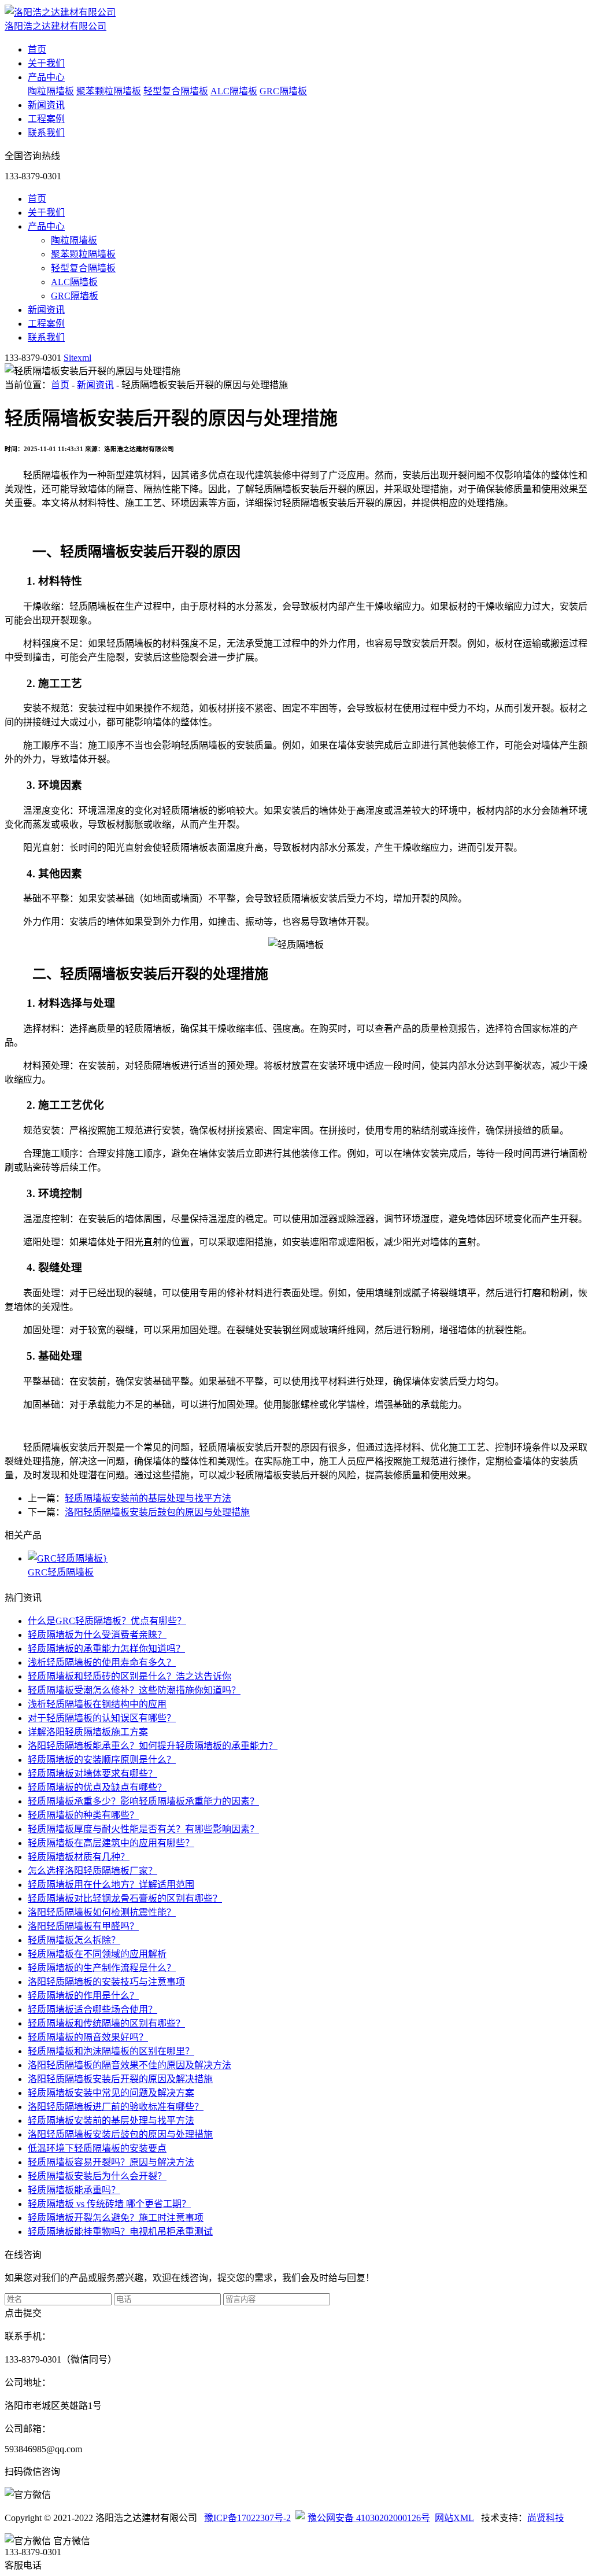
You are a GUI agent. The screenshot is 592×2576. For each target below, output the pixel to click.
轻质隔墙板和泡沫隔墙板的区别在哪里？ (111, 2051)
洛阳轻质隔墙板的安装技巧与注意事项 (106, 1982)
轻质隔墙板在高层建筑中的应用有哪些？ (111, 1843)
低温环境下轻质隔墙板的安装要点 (97, 2148)
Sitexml (77, 358)
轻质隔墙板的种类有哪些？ (83, 1815)
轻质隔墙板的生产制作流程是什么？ (102, 1968)
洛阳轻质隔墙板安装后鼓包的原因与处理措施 (157, 1512)
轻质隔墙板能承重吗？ (74, 2190)
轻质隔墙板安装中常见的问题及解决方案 (111, 2093)
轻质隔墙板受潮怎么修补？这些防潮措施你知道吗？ (134, 1690)
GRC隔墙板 (283, 91)
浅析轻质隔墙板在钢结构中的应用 (97, 1704)
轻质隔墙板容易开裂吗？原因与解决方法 (111, 2162)
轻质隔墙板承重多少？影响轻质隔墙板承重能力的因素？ (143, 1801)
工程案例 (46, 119)
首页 (37, 49)
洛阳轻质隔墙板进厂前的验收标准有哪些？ (116, 2107)
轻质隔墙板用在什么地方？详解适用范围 (111, 1885)
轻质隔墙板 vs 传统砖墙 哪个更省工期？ (109, 2204)
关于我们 (46, 63)
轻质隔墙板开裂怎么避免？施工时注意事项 (116, 2218)
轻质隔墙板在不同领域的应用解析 (97, 1954)
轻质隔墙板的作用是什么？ (83, 1996)
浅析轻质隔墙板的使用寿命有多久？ (102, 1662)
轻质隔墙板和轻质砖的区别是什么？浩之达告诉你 (129, 1676)
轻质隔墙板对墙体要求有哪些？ (92, 1774)
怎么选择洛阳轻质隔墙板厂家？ (92, 1871)
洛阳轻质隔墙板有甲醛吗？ (83, 1926)
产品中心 (46, 77)
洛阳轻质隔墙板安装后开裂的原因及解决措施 (120, 2079)
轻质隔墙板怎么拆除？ (74, 1940)
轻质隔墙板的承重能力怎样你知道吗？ (106, 1649)
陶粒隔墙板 (51, 91)
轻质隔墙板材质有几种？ (79, 1857)
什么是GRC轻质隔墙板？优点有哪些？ (107, 1621)
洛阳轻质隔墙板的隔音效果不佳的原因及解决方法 (129, 2065)
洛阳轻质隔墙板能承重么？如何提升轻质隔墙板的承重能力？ (153, 1746)
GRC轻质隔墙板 (61, 1572)
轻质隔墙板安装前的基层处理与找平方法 (148, 1498)
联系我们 (46, 133)
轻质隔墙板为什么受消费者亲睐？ (97, 1635)
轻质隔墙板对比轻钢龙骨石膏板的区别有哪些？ (125, 1898)
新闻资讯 (46, 105)
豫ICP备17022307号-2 (247, 2518)
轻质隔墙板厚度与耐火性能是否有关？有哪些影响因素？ (143, 1829)
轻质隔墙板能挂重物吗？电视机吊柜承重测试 (120, 2232)
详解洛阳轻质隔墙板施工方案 (88, 1732)
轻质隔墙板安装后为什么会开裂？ (97, 2176)
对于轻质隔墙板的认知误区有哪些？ (102, 1718)
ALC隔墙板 (234, 91)
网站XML (454, 2518)
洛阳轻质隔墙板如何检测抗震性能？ (102, 1912)
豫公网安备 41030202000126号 (369, 2518)
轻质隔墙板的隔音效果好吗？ (88, 2037)
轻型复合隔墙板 (176, 91)
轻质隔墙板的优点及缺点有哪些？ (97, 1787)
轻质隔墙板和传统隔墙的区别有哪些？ (106, 2023)
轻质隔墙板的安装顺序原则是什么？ (102, 1760)
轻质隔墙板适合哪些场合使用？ (92, 2009)
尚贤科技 (546, 2518)
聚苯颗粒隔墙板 (109, 91)
